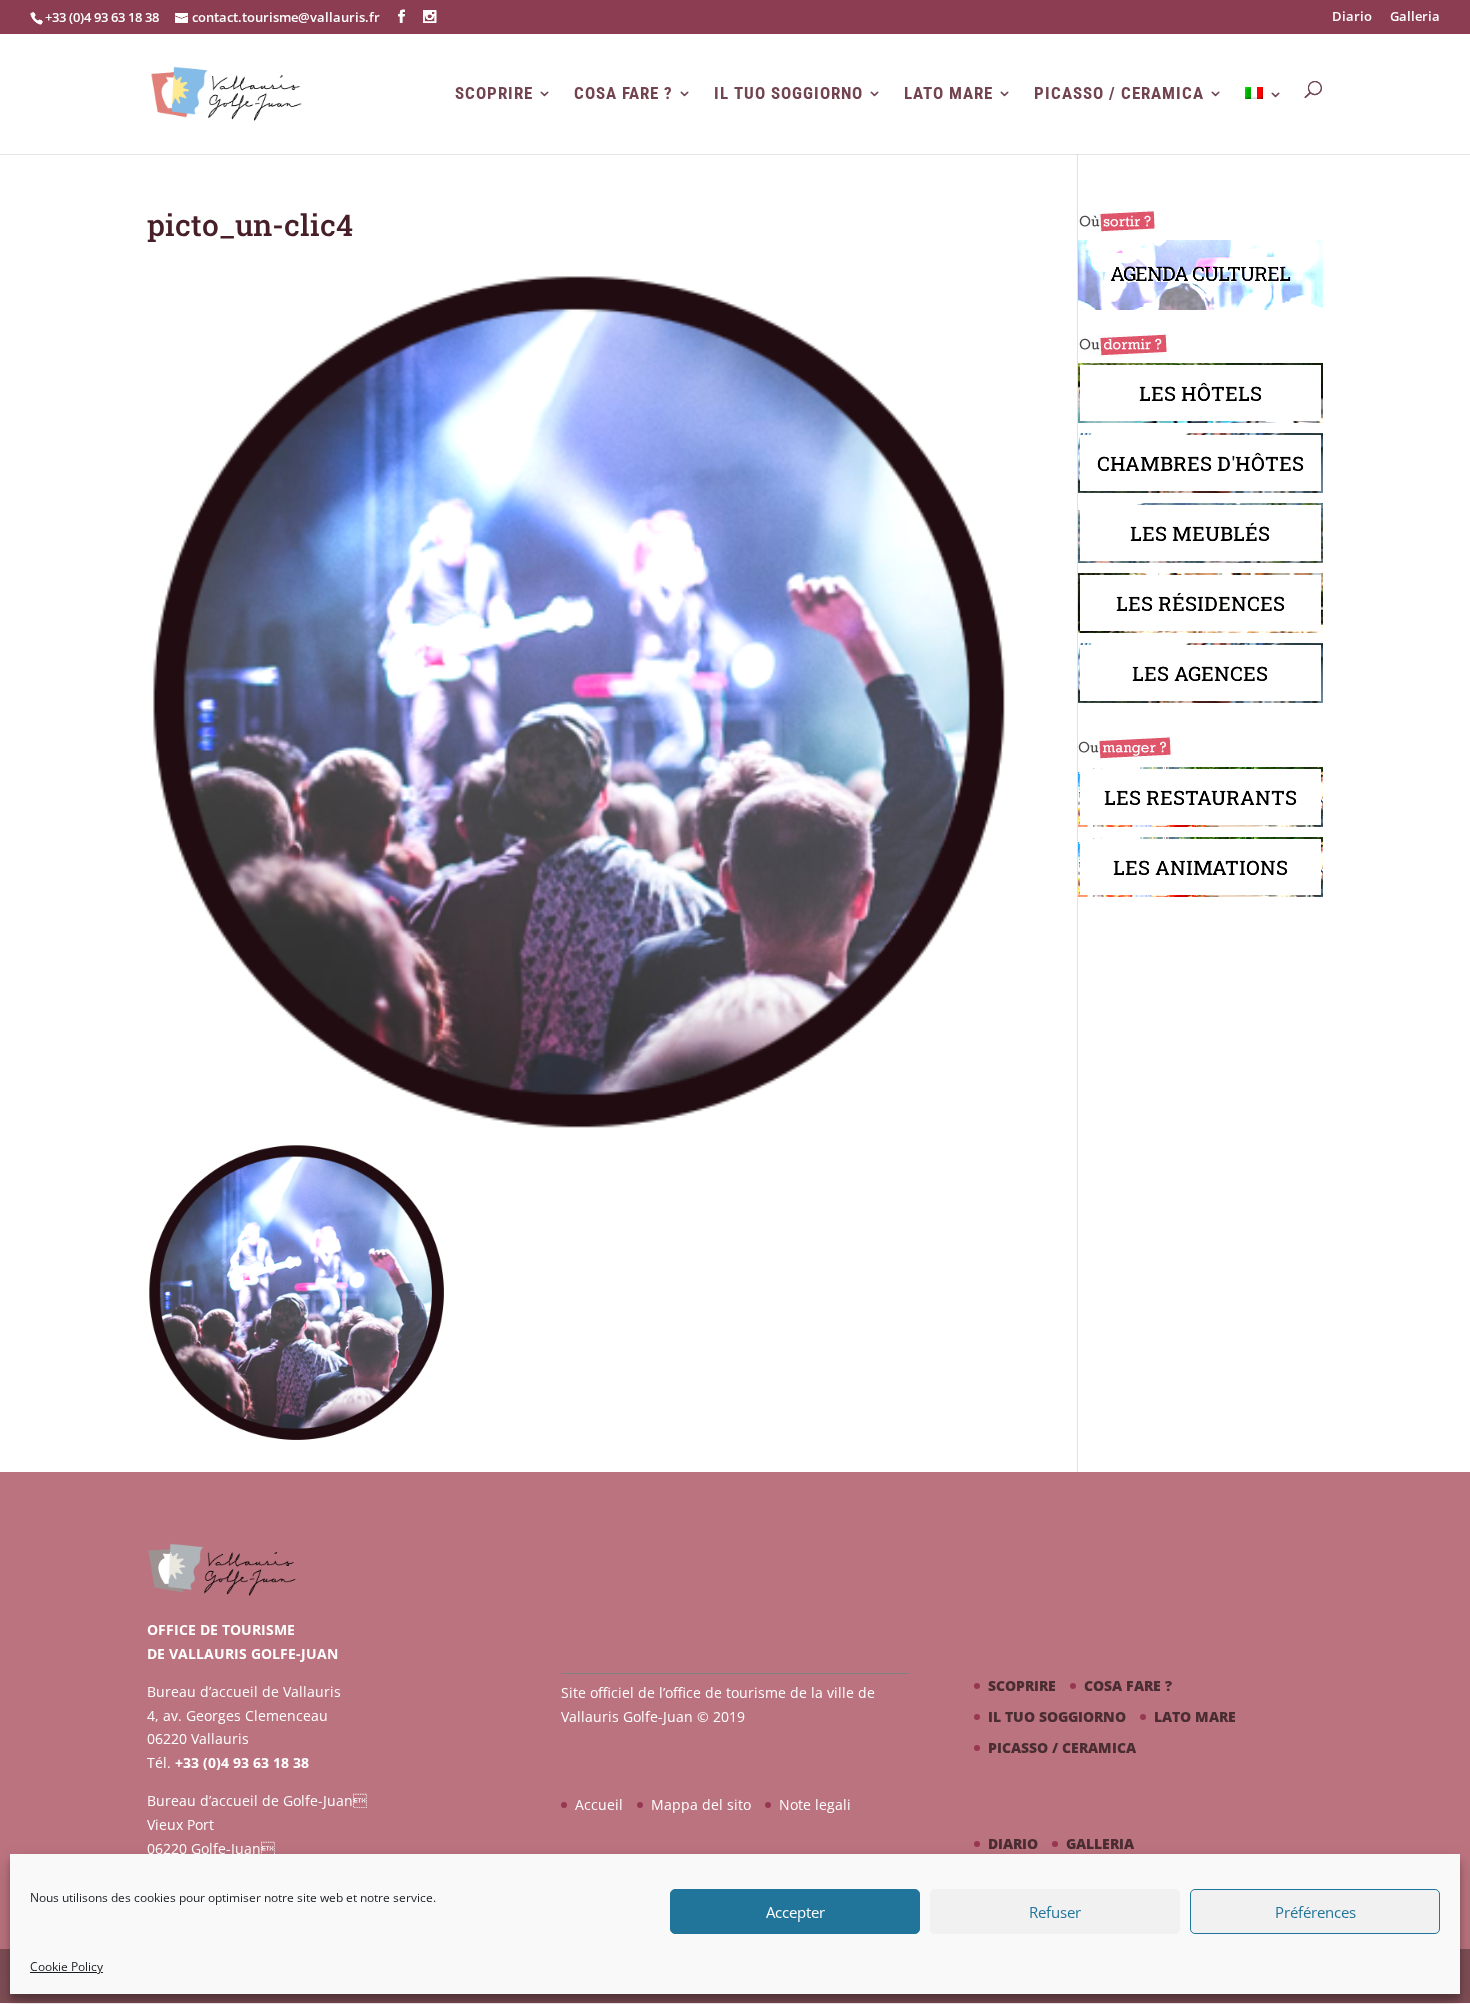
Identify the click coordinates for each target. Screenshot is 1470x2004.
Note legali (815, 1804)
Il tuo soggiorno (788, 93)
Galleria (1415, 17)
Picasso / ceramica (1119, 93)
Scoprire (494, 93)
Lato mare (948, 93)
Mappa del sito (701, 1804)
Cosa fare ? (623, 93)
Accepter (795, 1912)
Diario (1352, 17)
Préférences (1315, 1912)
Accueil (599, 1804)
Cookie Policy (66, 1966)
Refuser (1055, 1912)
